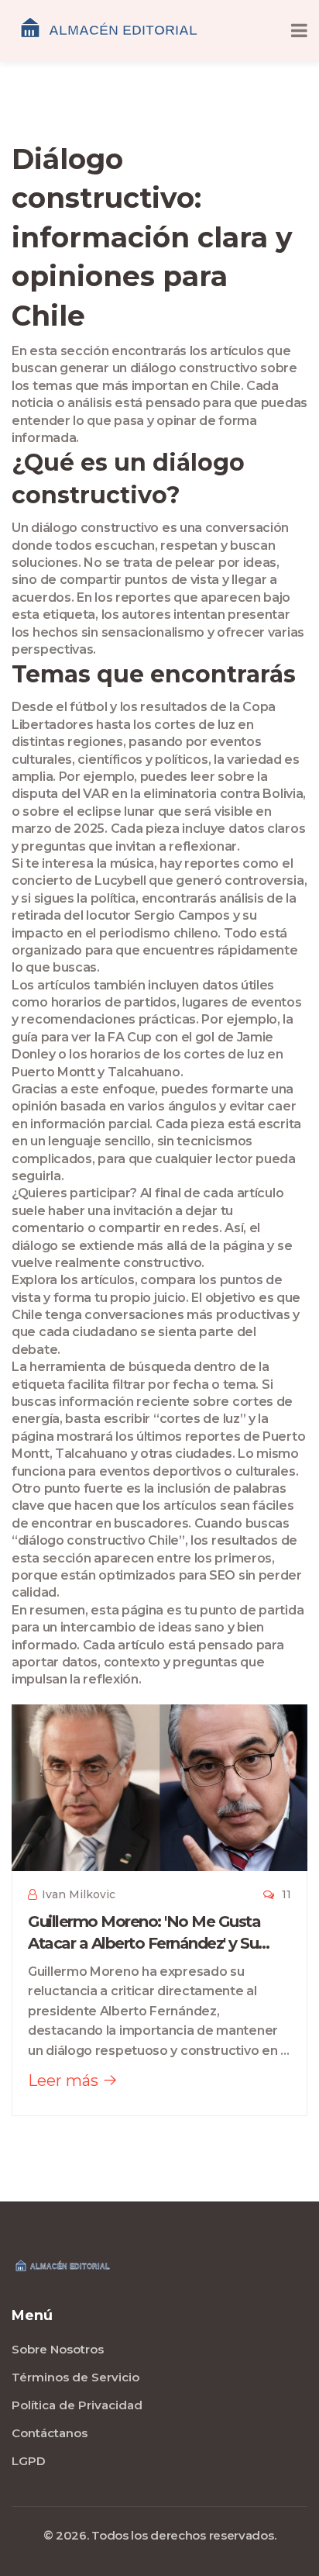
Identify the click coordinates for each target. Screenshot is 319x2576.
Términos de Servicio (75, 2377)
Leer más (65, 2080)
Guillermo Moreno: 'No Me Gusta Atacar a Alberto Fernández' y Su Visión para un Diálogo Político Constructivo (144, 1933)
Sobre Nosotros (58, 2349)
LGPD (29, 2461)
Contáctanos (50, 2433)
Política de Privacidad (77, 2405)
